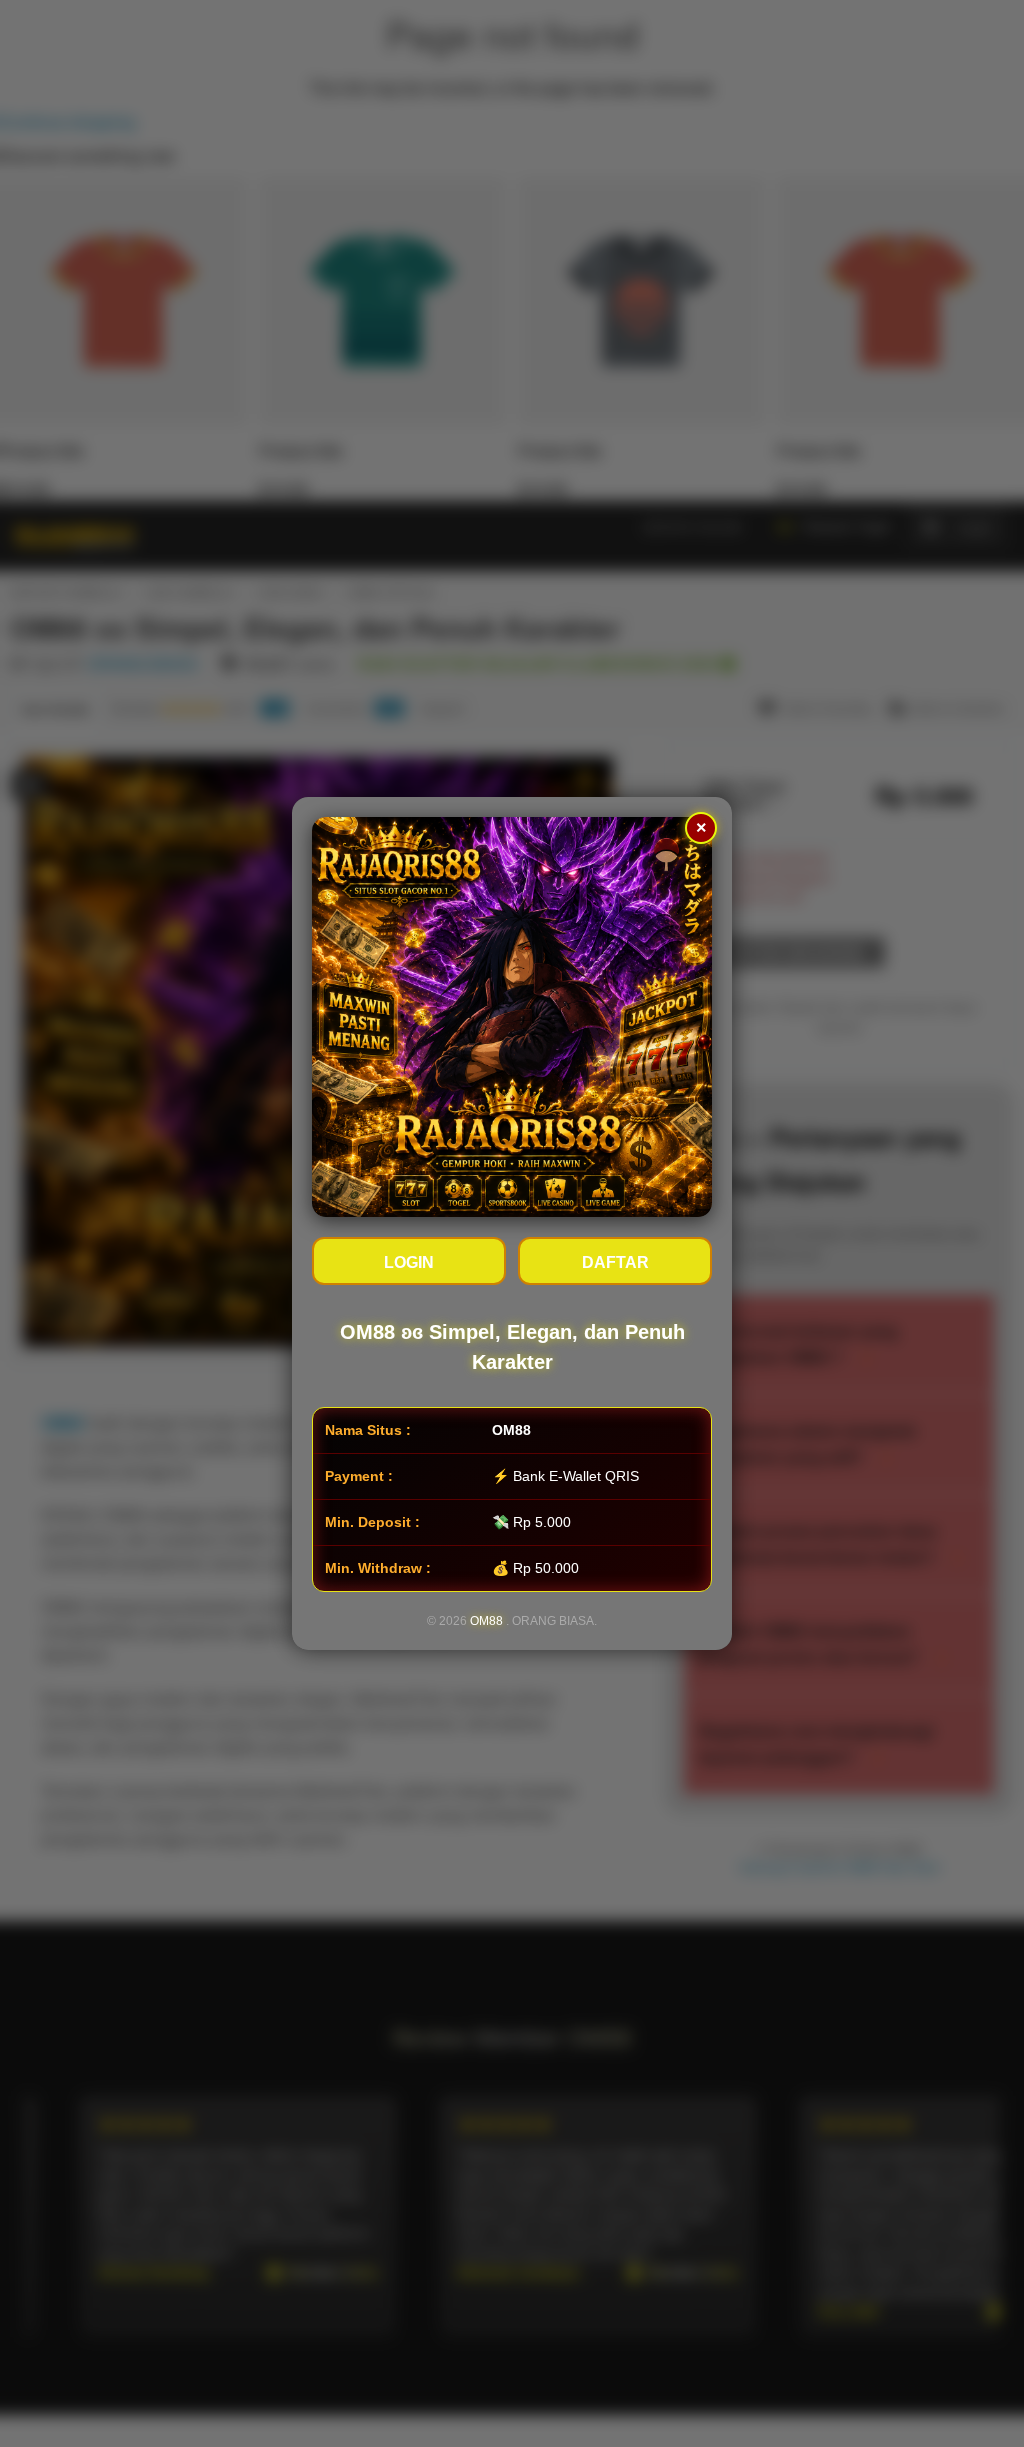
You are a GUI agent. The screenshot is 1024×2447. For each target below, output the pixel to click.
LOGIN (409, 1262)
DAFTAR (615, 1262)
